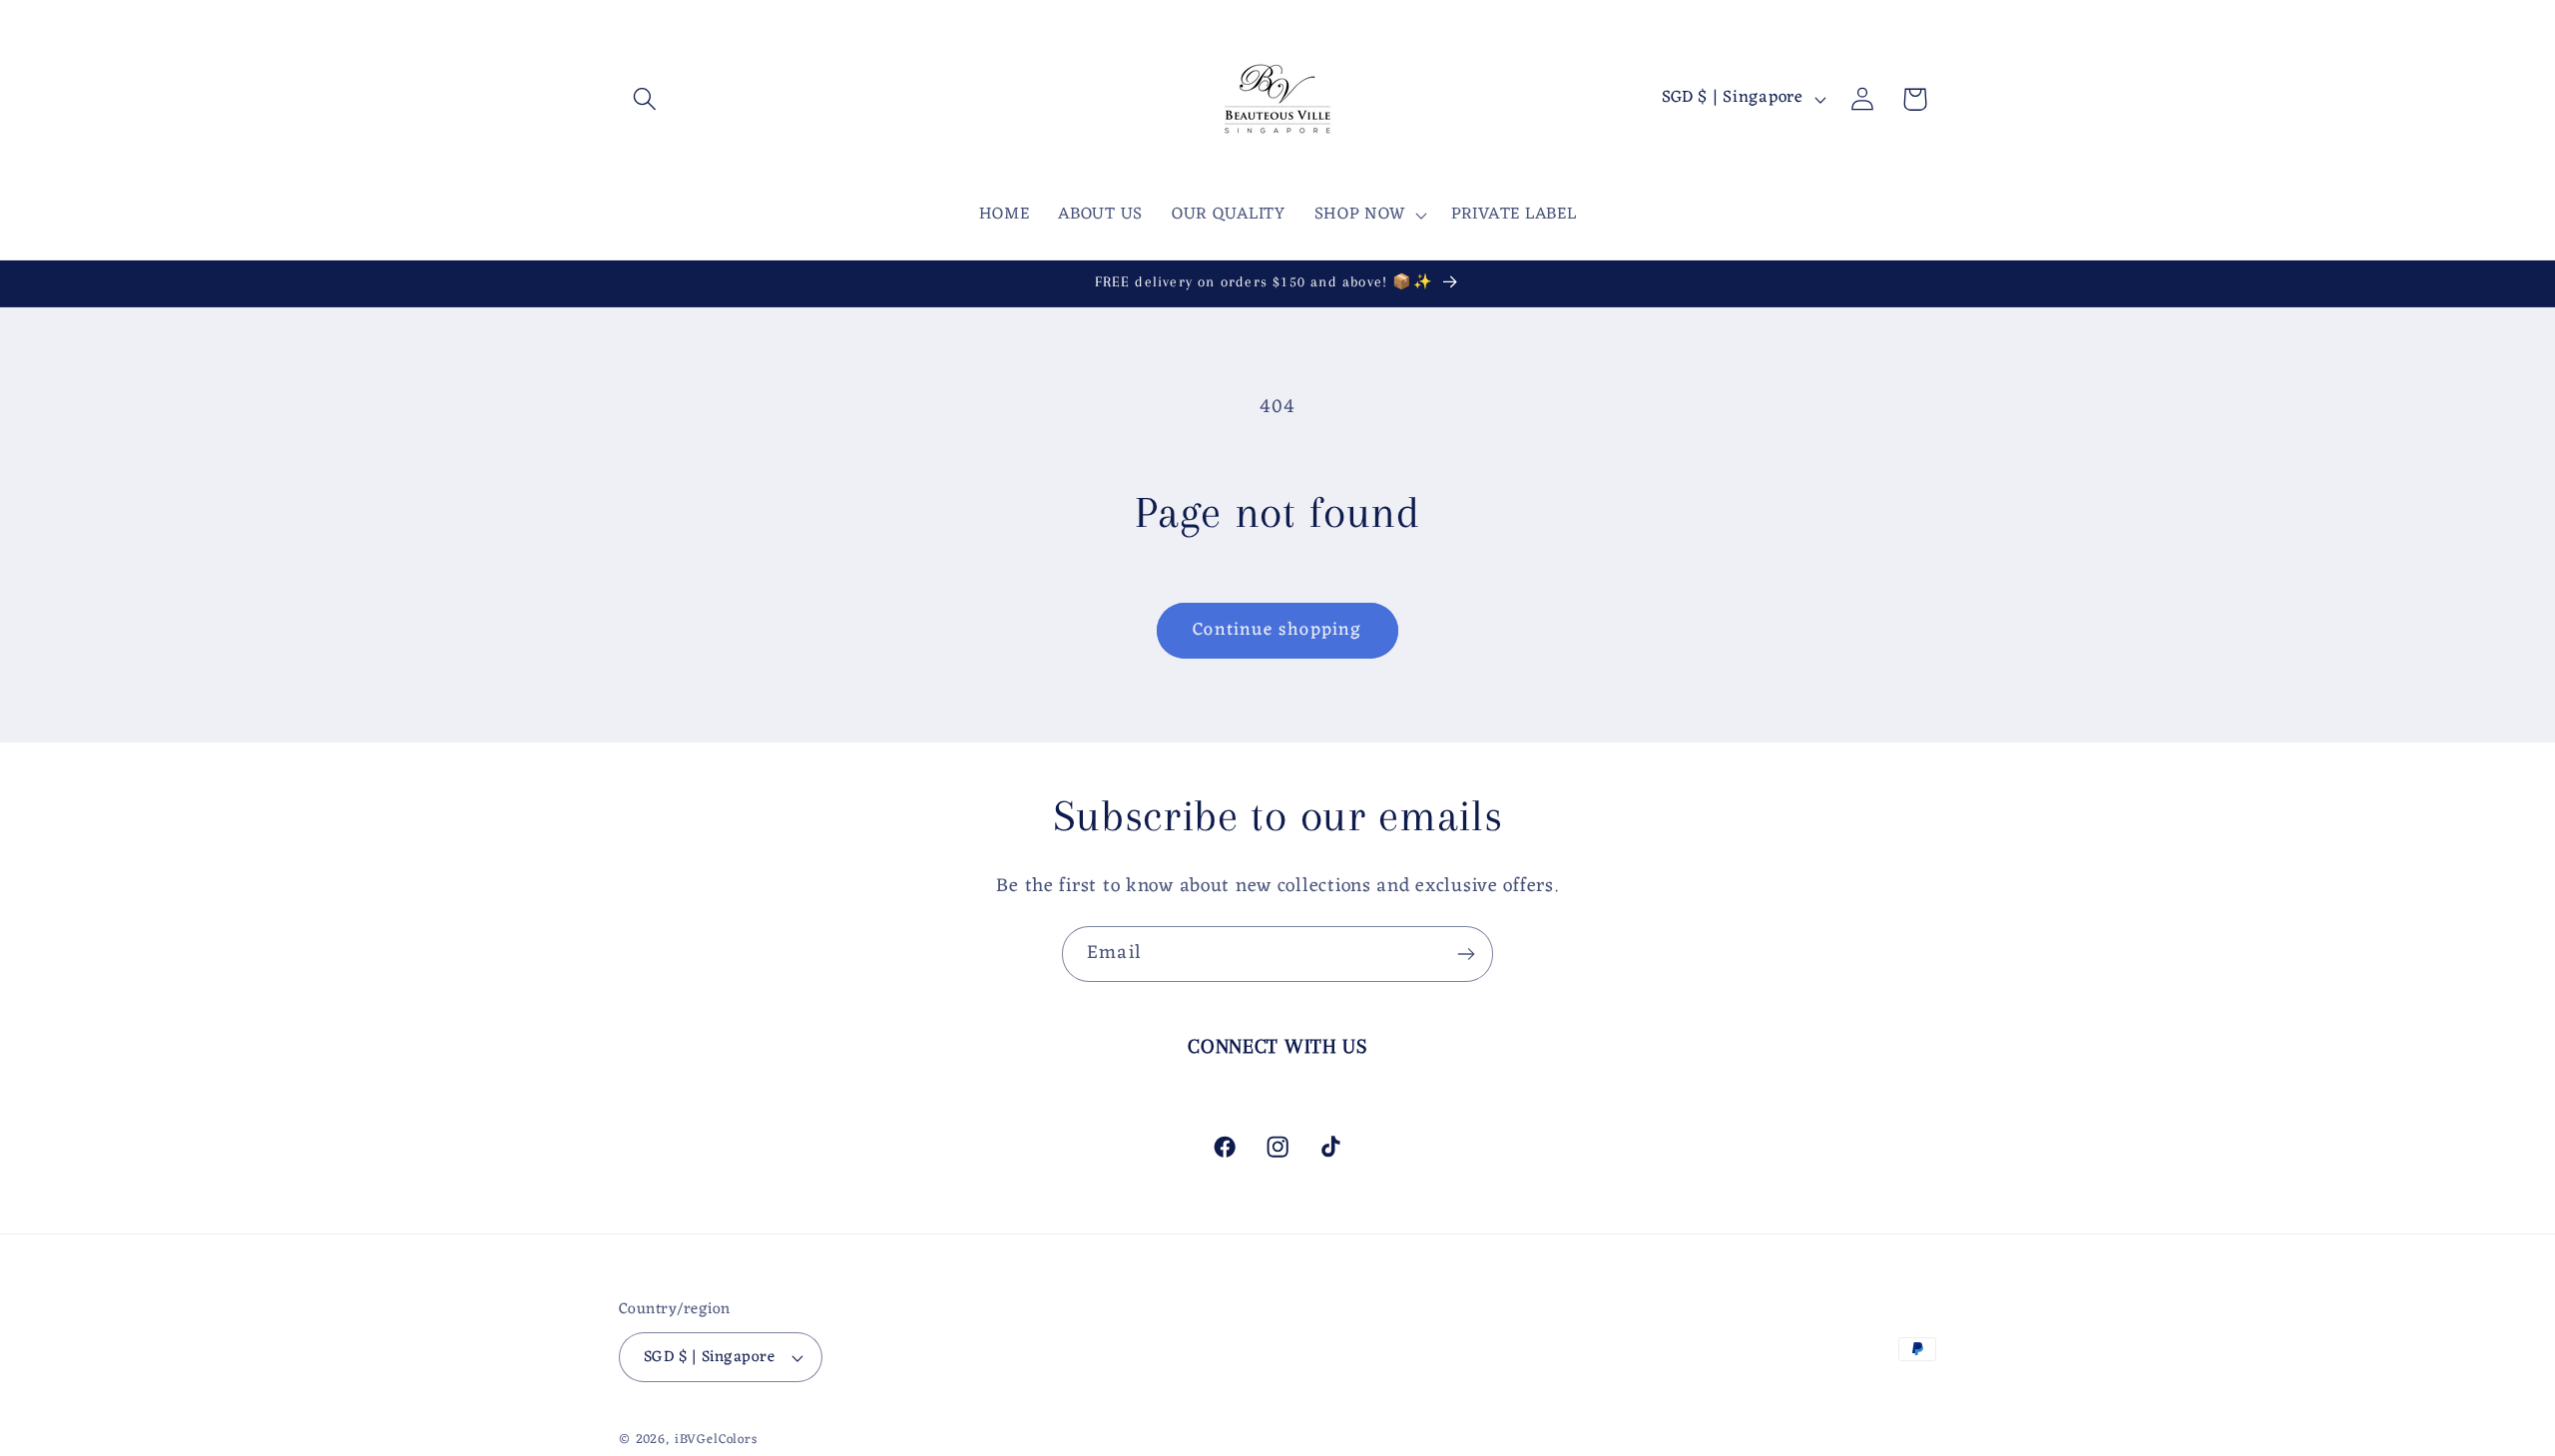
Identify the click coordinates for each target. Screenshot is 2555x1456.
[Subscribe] (1466, 954)
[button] (645, 99)
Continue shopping (1277, 630)
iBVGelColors (717, 1440)
